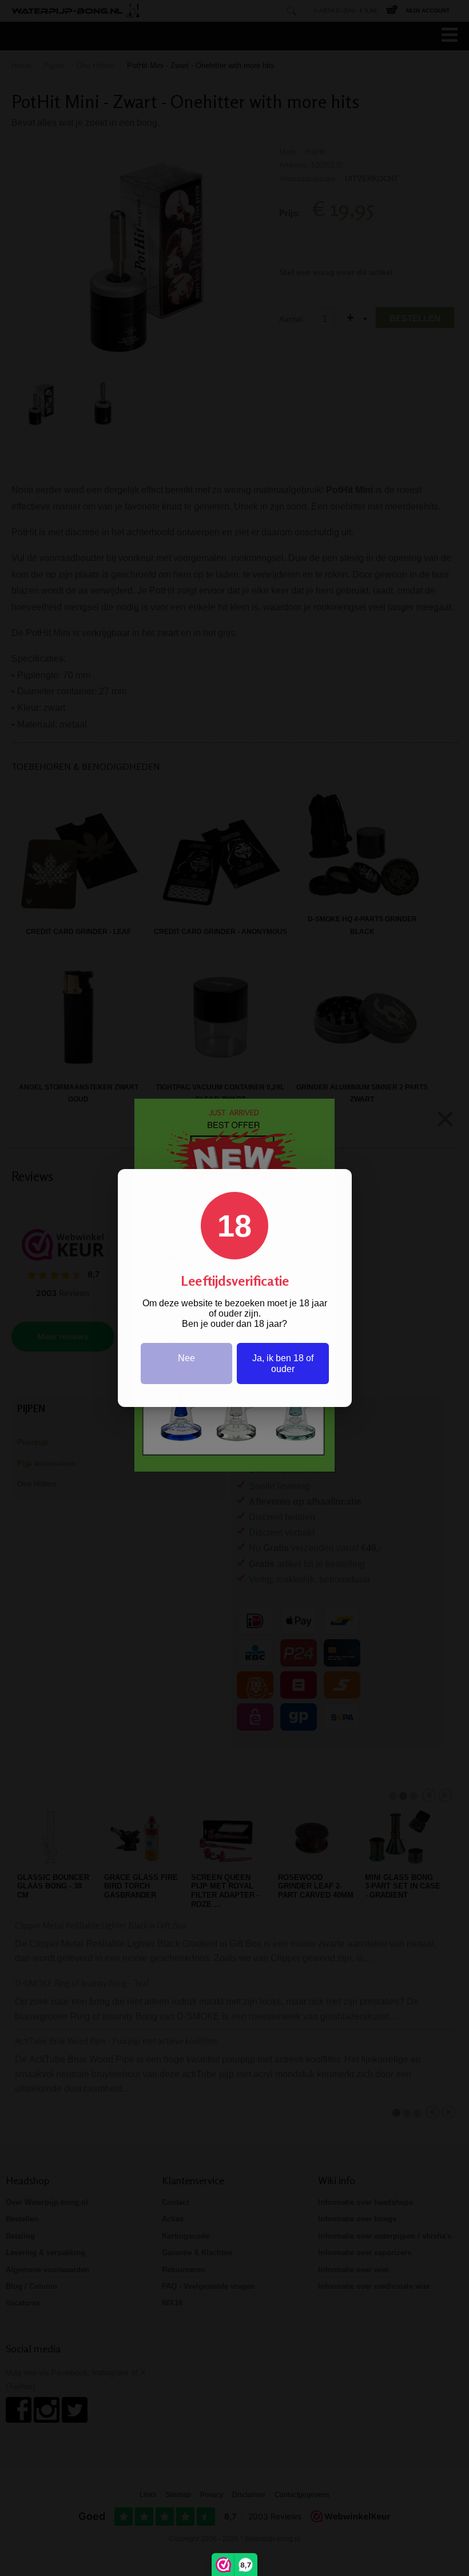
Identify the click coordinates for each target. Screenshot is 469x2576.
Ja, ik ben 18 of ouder (283, 1363)
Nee (186, 1358)
